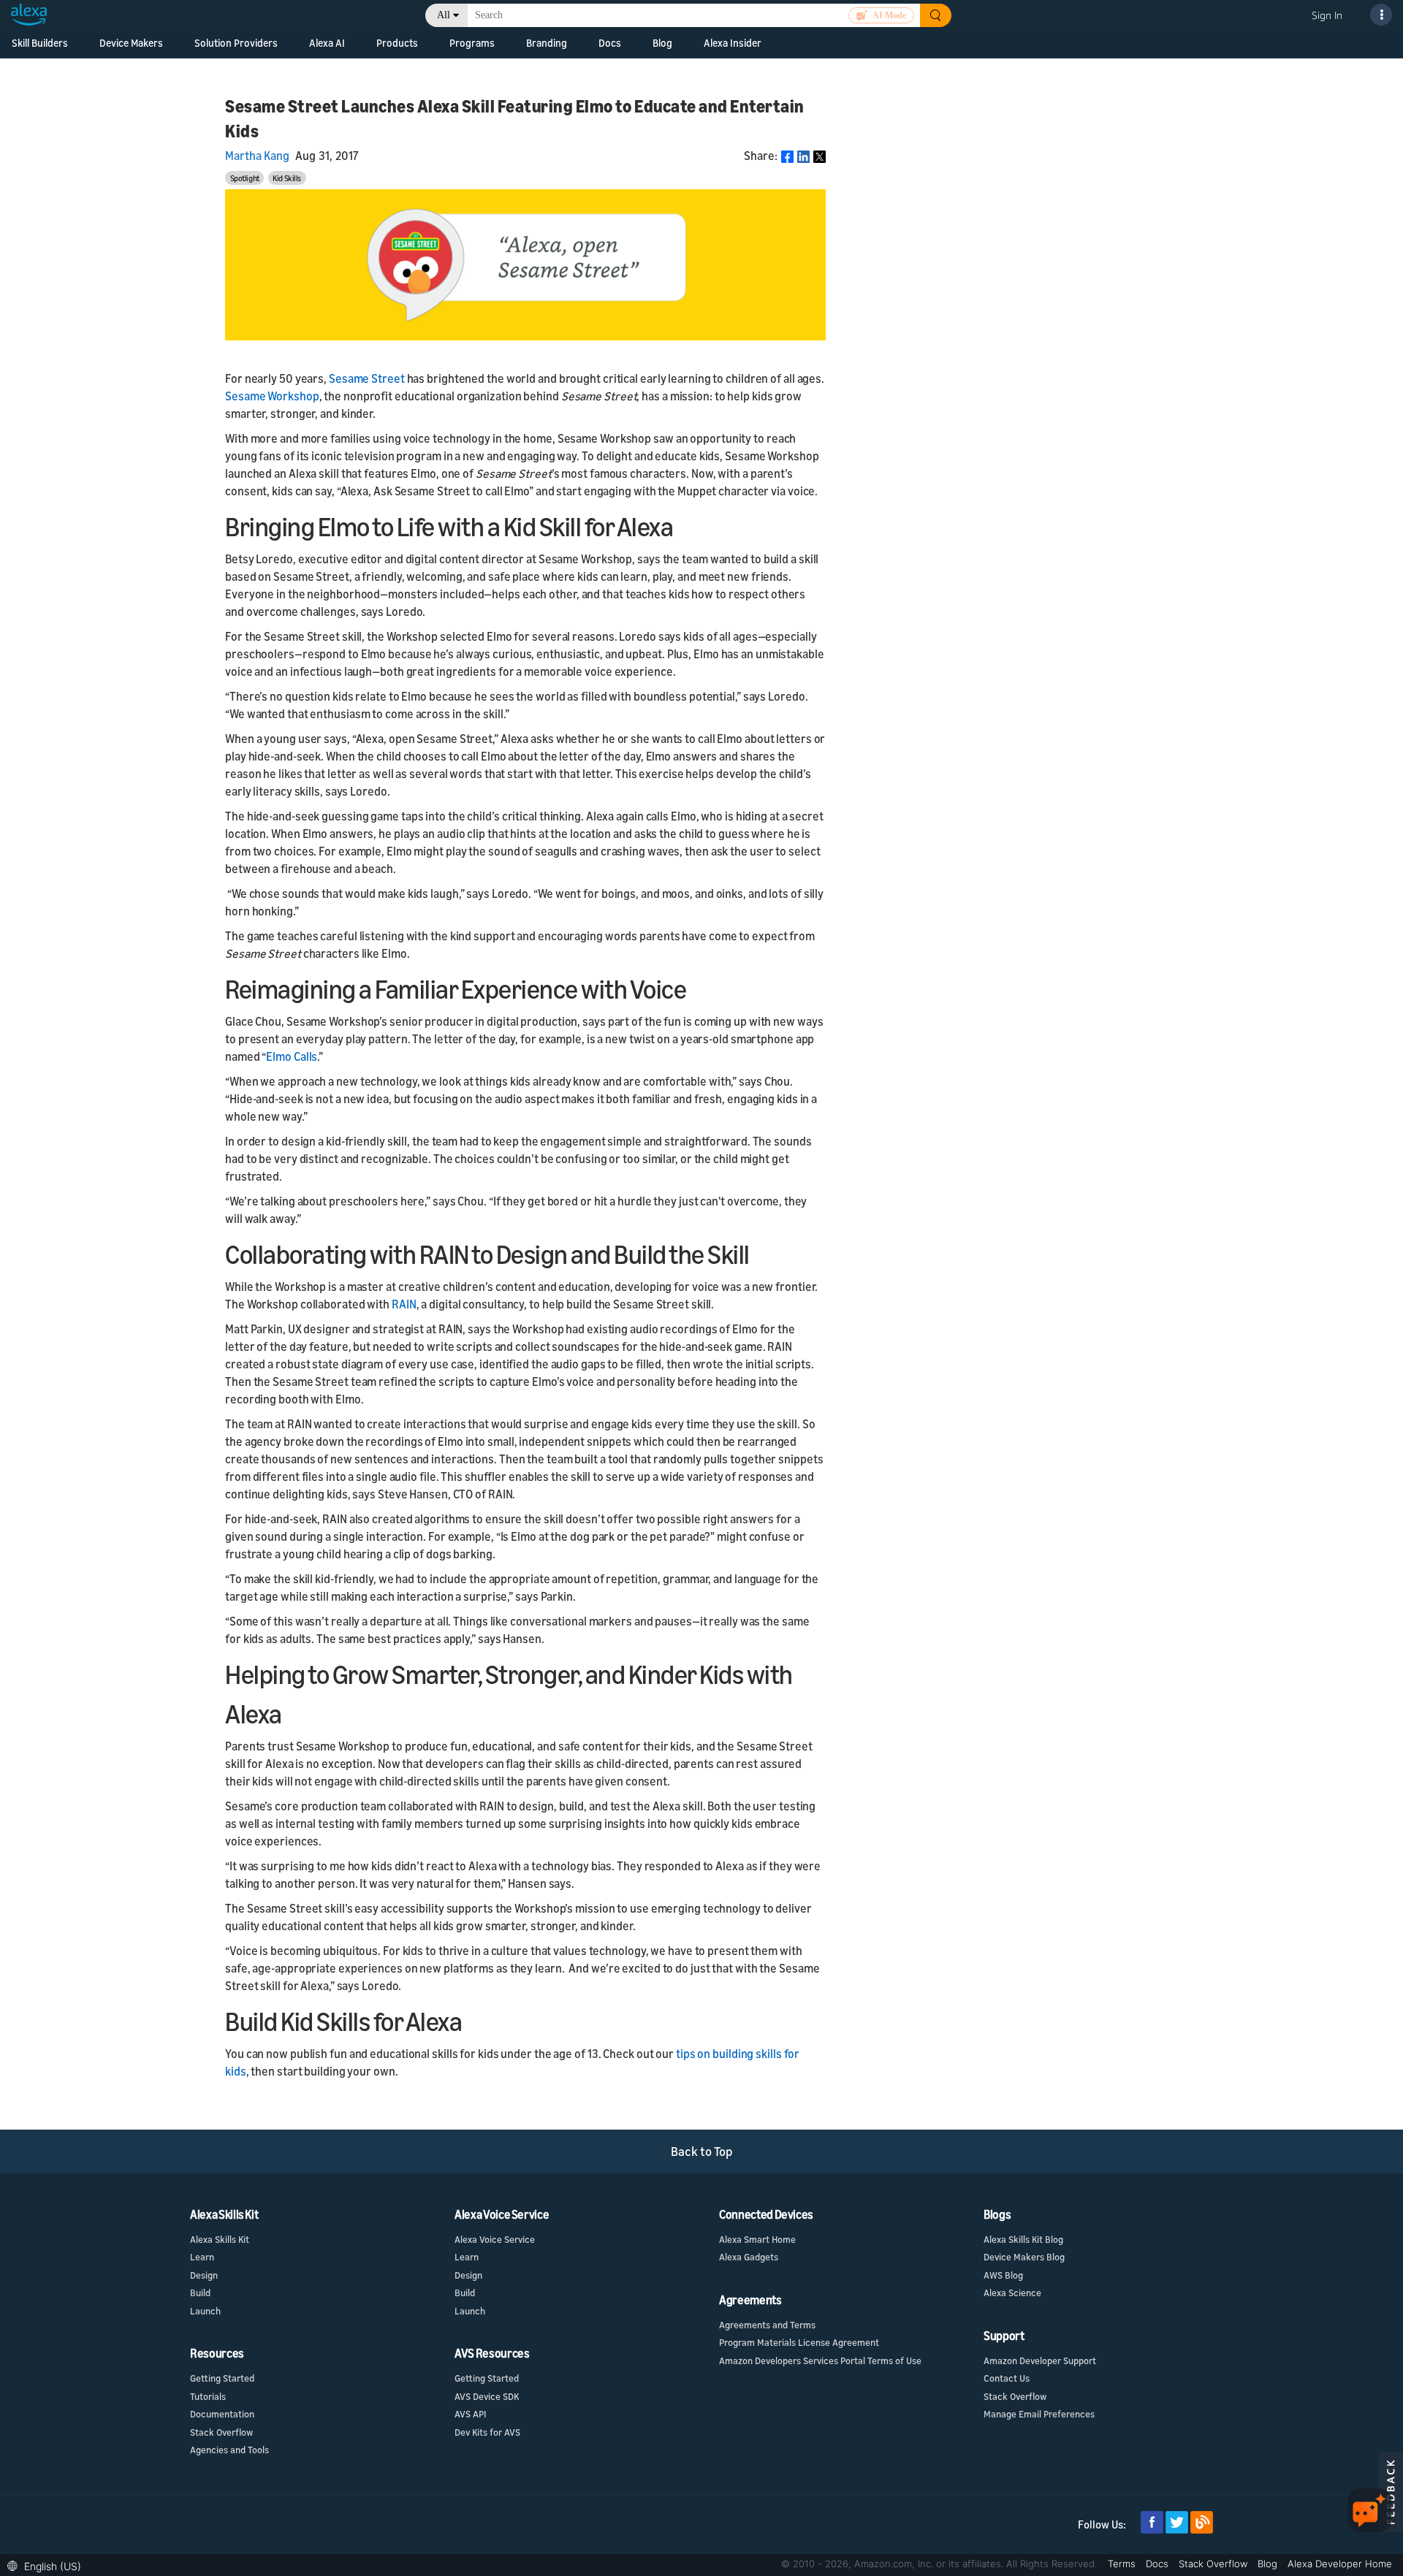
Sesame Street (367, 378)
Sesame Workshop (272, 396)
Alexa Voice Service (495, 2239)
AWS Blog (1003, 2275)
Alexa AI (327, 43)
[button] (48, 2565)
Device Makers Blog (1024, 2257)
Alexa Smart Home (757, 2239)
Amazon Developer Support (1040, 2360)
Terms (1123, 2564)
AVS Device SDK (487, 2396)
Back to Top (702, 2151)
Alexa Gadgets (749, 2257)
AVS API (470, 2414)
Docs (1159, 2564)
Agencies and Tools (229, 2450)
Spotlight (245, 178)
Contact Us (1007, 2378)
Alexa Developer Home (1340, 2564)
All (444, 15)
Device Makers (131, 43)
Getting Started (222, 2378)
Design (204, 2275)
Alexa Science (1012, 2293)
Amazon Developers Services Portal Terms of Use (820, 2360)
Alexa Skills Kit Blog (1023, 2239)
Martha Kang (257, 156)
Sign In (1327, 15)
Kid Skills (287, 178)
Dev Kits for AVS (487, 2432)
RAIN (404, 1304)
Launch (205, 2311)
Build (200, 2293)
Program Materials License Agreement (799, 2342)
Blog (662, 43)
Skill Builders (40, 43)
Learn (202, 2257)
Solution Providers (236, 43)
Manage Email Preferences (1039, 2414)
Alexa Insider (733, 43)
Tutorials (208, 2396)
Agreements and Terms (767, 2325)
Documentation (222, 2414)
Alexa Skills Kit (220, 2239)
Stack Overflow (221, 2432)
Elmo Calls (292, 1056)
